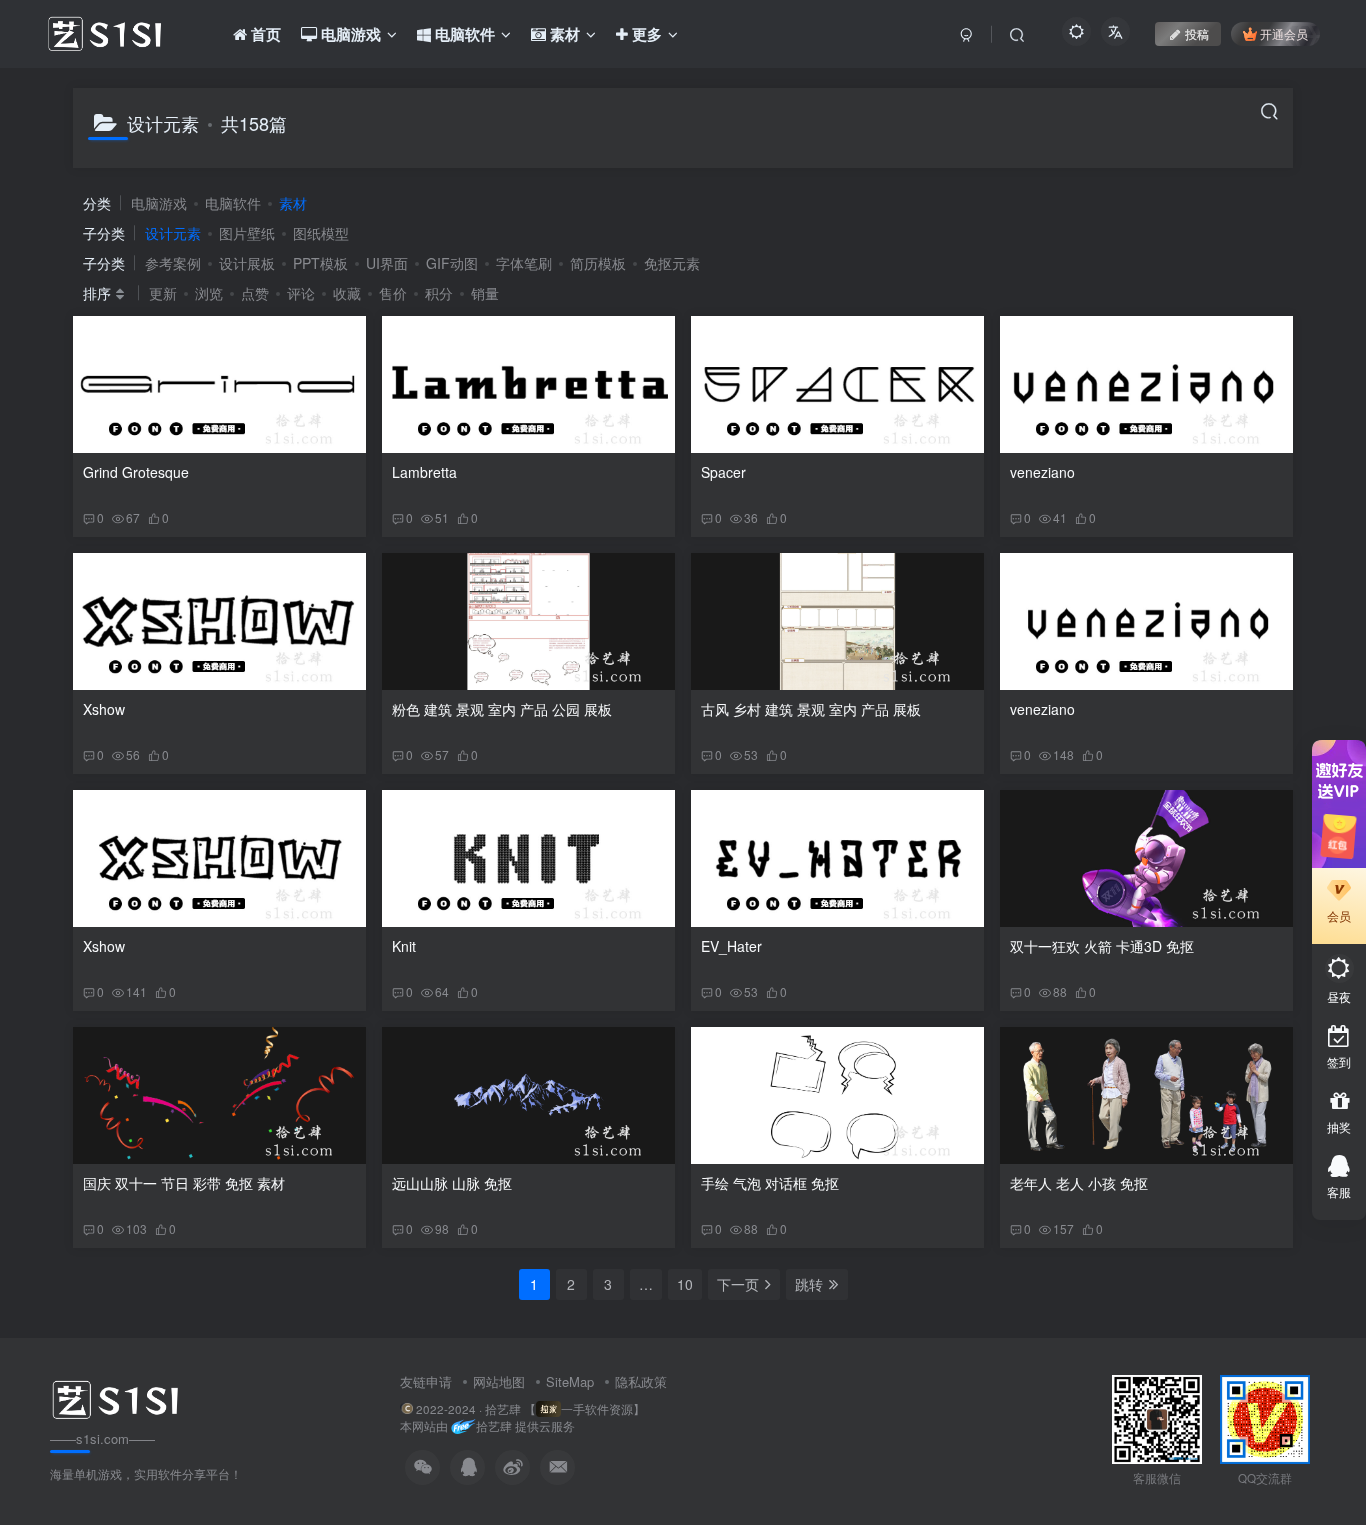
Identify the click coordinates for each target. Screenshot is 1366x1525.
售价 (393, 293)
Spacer (723, 472)
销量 (485, 293)
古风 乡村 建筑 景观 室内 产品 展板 (811, 709)
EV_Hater (731, 946)
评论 (301, 293)
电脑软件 (233, 203)
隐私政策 (641, 1381)
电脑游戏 (159, 203)
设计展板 (247, 263)
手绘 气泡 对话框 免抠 (770, 1183)
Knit (404, 946)
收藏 (347, 293)
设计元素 (173, 233)
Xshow (104, 709)
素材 (293, 203)
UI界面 (387, 263)
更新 (163, 293)
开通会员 (1284, 33)
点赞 (255, 293)
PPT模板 (320, 263)
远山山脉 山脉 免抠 (452, 1183)
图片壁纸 (247, 233)
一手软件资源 (597, 1409)
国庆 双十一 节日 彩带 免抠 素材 (184, 1183)
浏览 (209, 293)
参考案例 (173, 263)
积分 (439, 293)
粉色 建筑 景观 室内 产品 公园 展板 (502, 709)
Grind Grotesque (136, 472)
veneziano (1042, 472)
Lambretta (424, 472)
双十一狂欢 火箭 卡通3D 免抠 (1102, 946)
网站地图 (499, 1381)
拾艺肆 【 (510, 1409)
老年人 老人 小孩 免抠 (1079, 1183)
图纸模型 (321, 233)
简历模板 (598, 263)
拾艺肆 (494, 1426)
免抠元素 (672, 263)
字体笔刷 (524, 263)
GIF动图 (452, 263)
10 (685, 1284)
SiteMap (570, 1381)
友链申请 (426, 1381)
